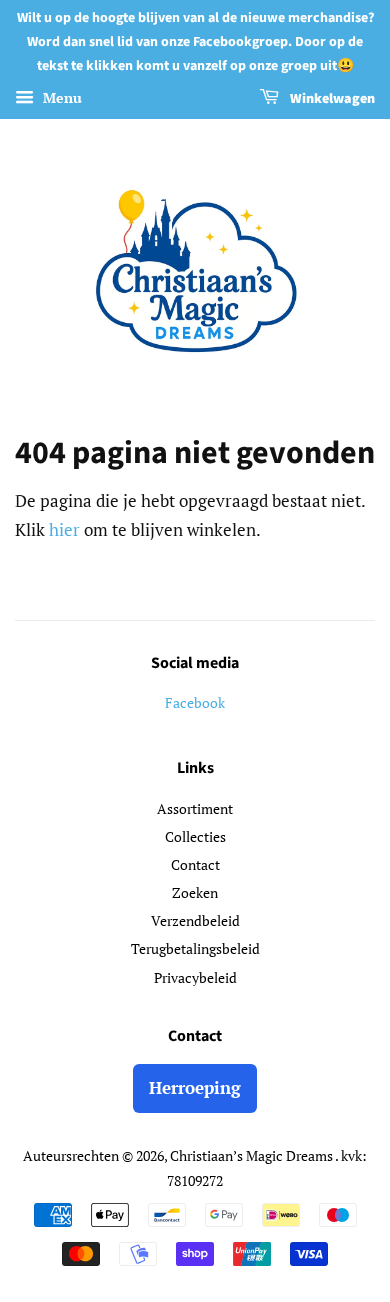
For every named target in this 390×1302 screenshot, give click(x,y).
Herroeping (195, 1087)
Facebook (195, 702)
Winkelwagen (331, 100)
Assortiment (195, 808)
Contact (195, 864)
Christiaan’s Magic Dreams (252, 1155)
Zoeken (195, 892)
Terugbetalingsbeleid (195, 948)
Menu (60, 98)
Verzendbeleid (195, 920)
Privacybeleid (195, 977)
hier (64, 529)
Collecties (195, 836)
